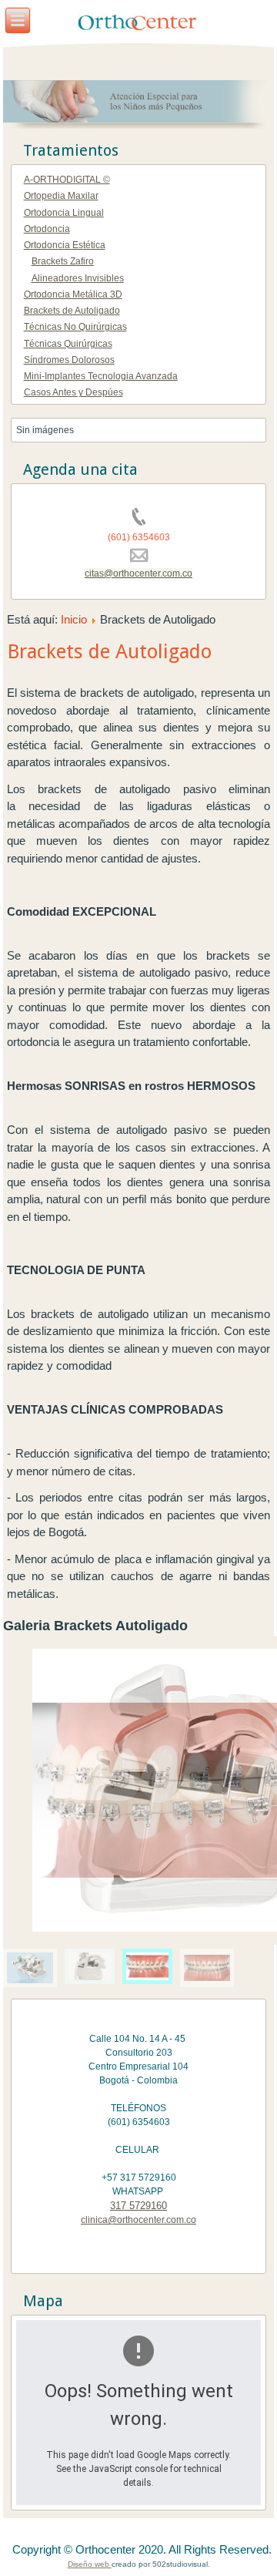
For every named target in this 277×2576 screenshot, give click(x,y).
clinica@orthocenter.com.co (138, 2220)
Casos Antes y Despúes (73, 392)
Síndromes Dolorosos (69, 360)
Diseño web (90, 2564)
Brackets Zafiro (63, 261)
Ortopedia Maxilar (61, 196)
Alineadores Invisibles (78, 278)
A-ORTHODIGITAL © (67, 180)
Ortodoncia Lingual (64, 213)
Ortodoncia (47, 229)
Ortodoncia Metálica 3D (73, 294)
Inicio (74, 619)
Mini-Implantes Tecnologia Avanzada (101, 376)
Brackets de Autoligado (72, 311)
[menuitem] (30, 1968)
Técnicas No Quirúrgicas (75, 327)
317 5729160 (138, 2206)
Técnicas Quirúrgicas (68, 344)
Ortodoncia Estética (65, 245)
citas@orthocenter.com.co (138, 573)
